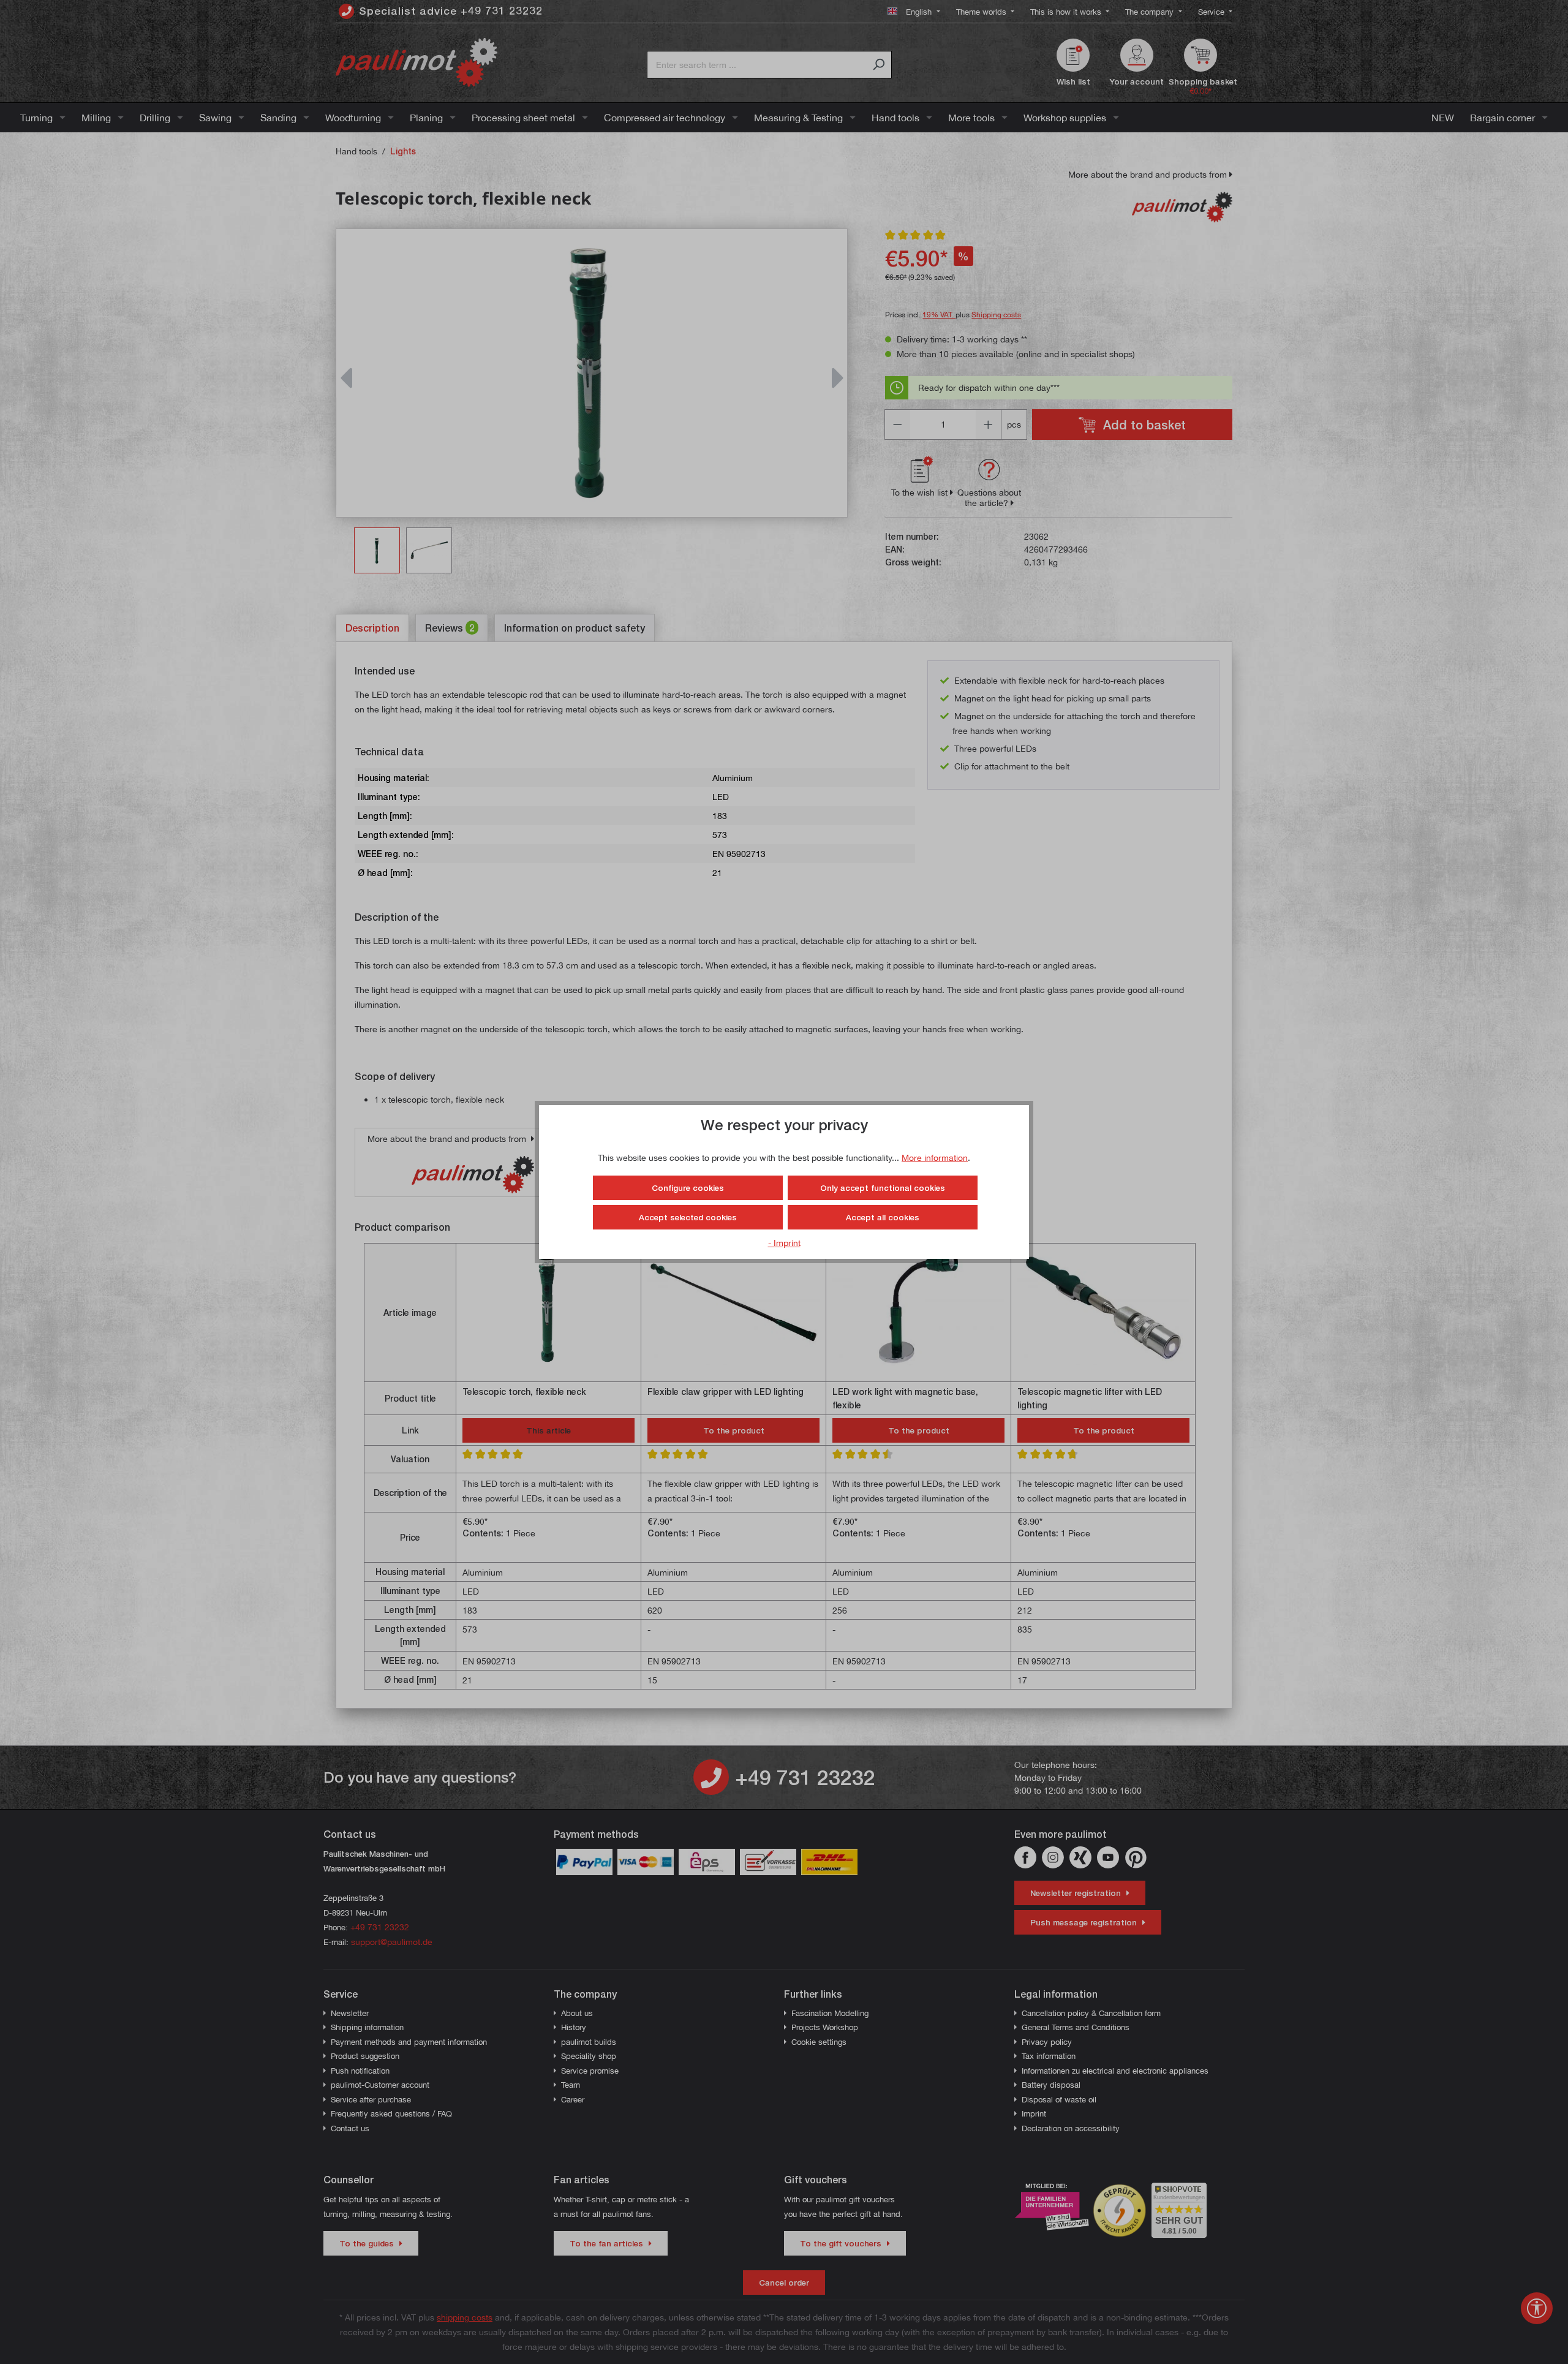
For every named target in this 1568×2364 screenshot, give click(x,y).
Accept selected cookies (688, 1217)
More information (935, 1157)
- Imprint (784, 1243)
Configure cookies (688, 1188)
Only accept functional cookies (883, 1188)
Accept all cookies (883, 1217)
